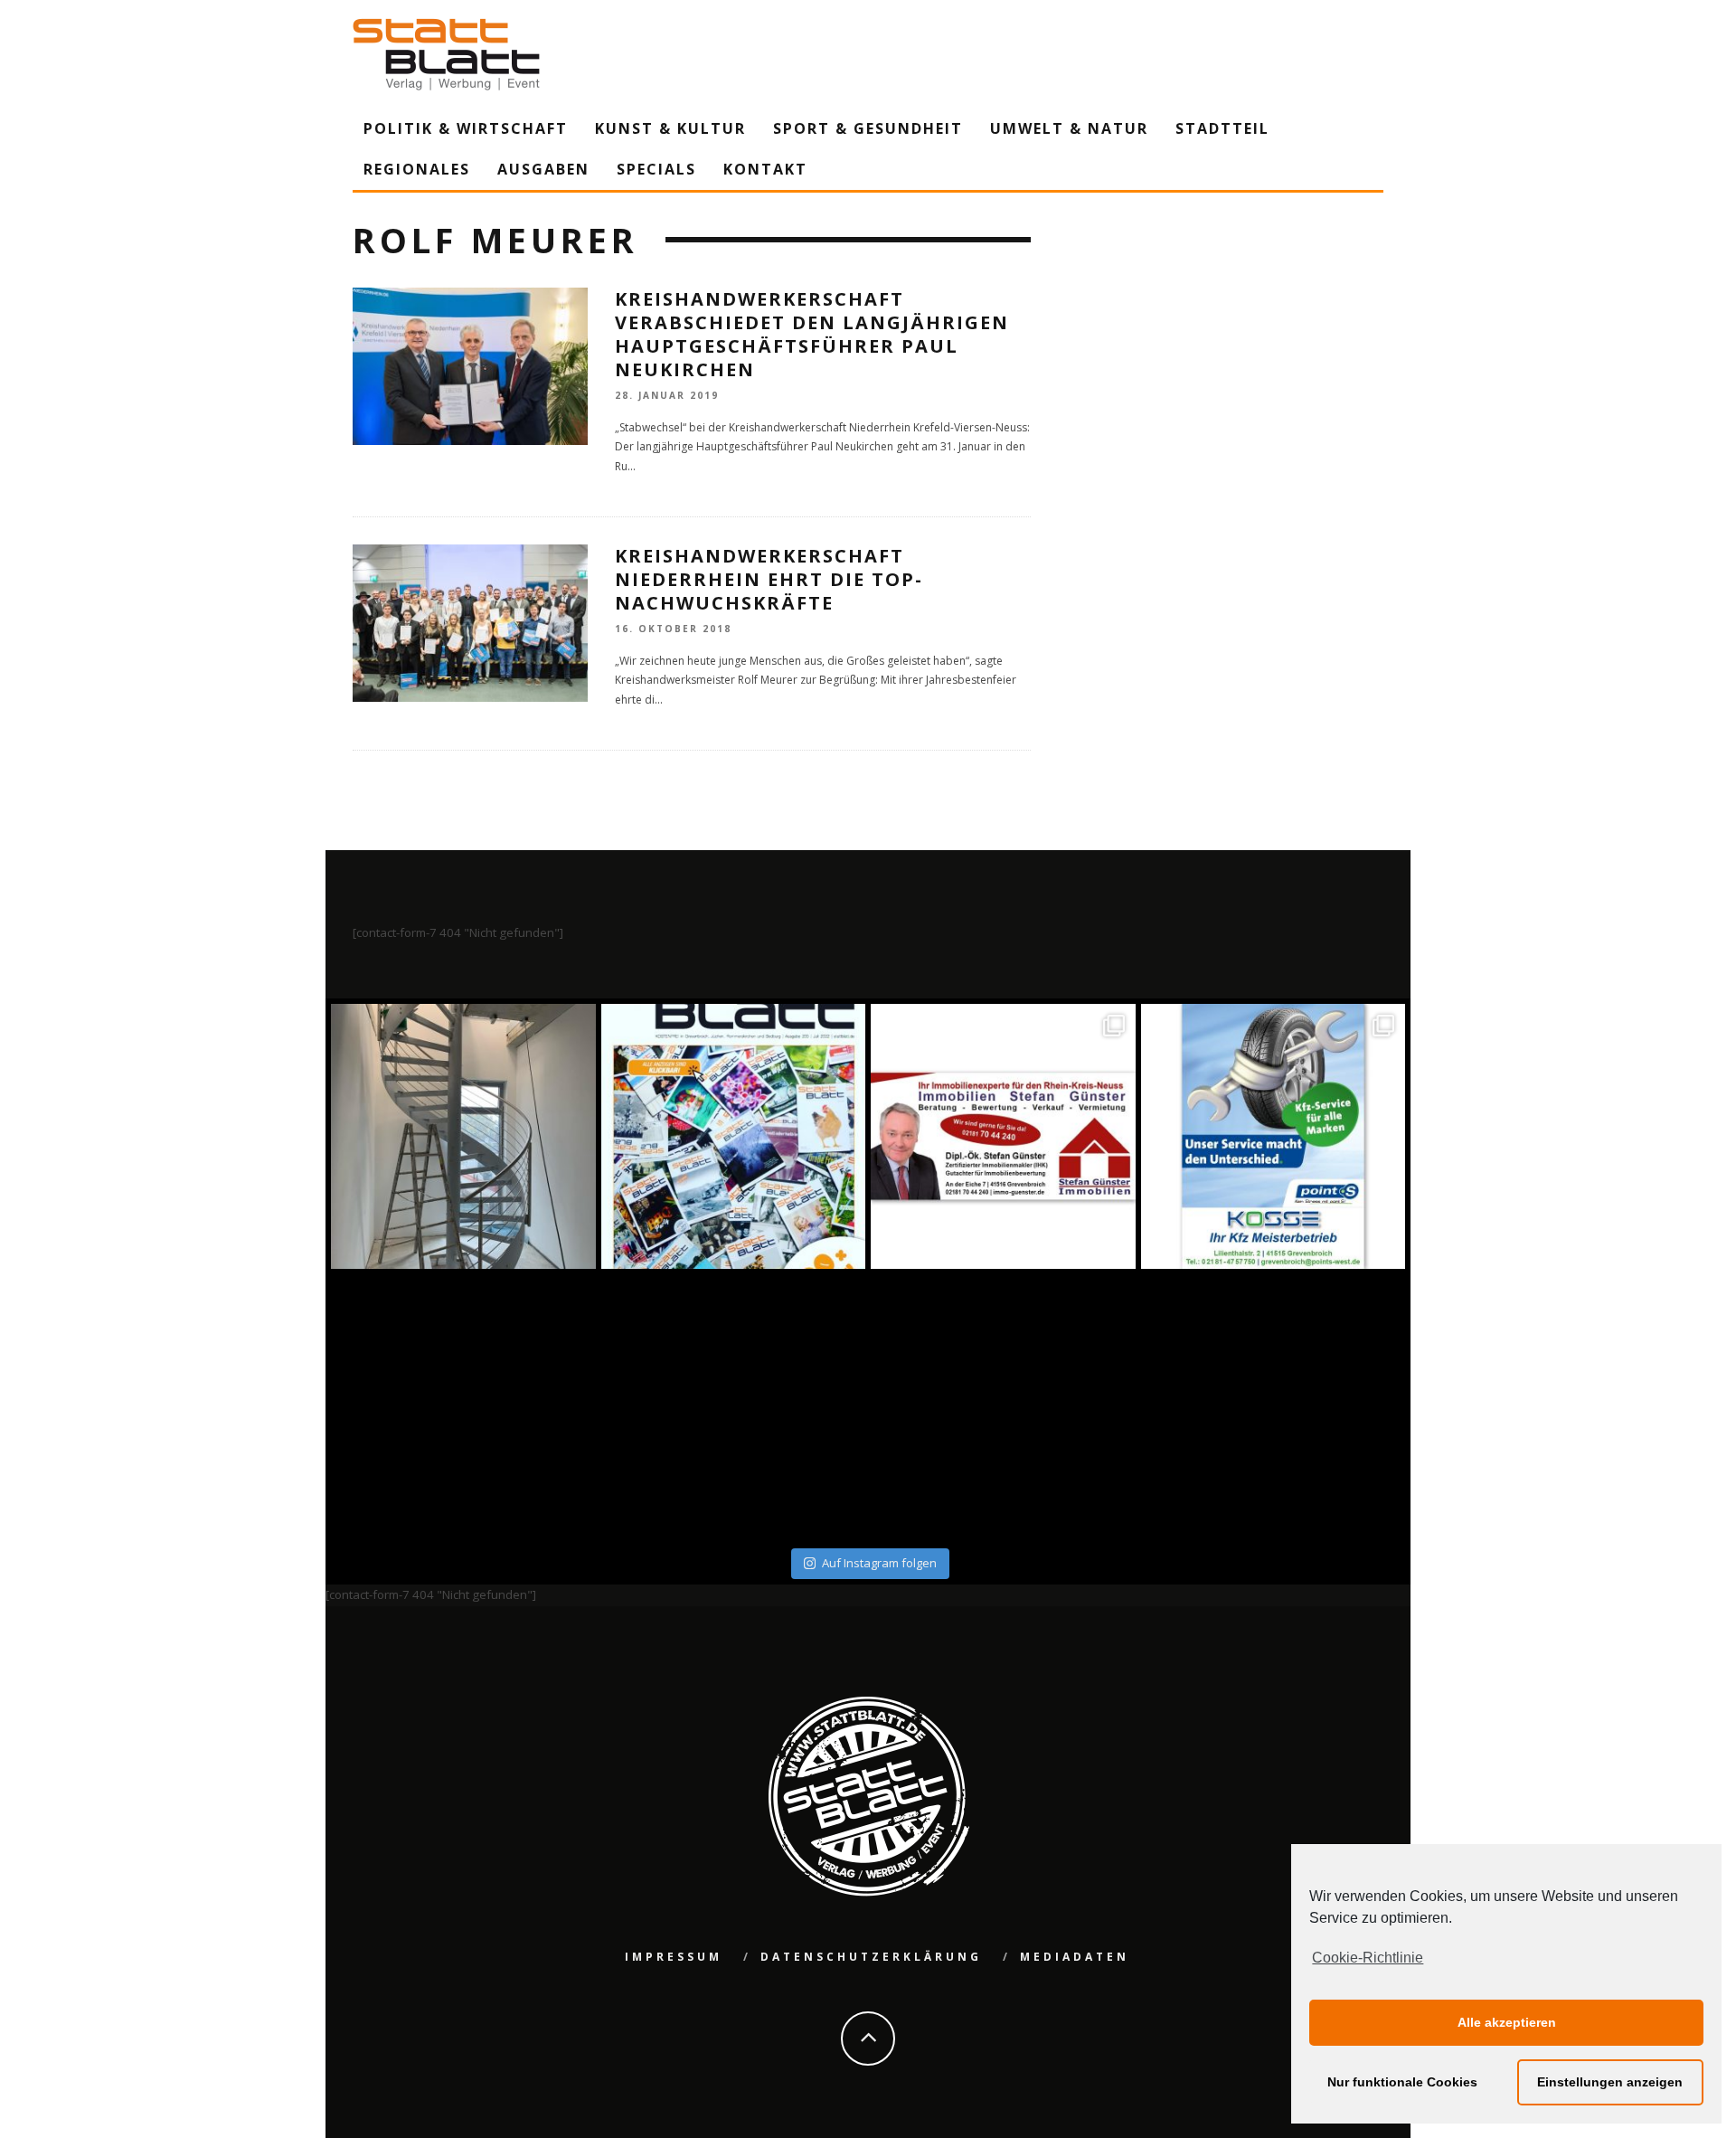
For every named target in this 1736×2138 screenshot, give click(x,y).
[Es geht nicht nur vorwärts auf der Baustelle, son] (463, 1136)
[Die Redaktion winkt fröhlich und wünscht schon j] (734, 1407)
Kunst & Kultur (670, 128)
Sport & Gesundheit (868, 128)
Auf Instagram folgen (879, 1563)
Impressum (674, 1957)
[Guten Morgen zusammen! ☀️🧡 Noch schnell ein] (1003, 1407)
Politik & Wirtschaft (466, 128)
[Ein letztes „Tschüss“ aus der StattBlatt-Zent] (734, 1136)
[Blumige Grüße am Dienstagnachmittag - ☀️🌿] (1274, 1407)
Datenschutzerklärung (871, 1957)
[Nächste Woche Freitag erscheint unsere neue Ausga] (463, 1407)
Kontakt (765, 169)
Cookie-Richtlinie (1368, 1958)
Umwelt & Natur (1069, 128)
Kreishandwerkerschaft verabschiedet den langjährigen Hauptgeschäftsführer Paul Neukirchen (812, 334)
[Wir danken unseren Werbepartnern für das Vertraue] (1274, 1136)
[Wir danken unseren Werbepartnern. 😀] (1003, 1136)
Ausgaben (543, 169)
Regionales (417, 169)
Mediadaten (1075, 1957)
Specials (656, 169)
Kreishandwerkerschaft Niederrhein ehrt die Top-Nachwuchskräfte (769, 579)
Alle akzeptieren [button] (1507, 2022)
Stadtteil (1222, 128)
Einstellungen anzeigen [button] (1610, 2082)
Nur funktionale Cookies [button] (1402, 2082)
